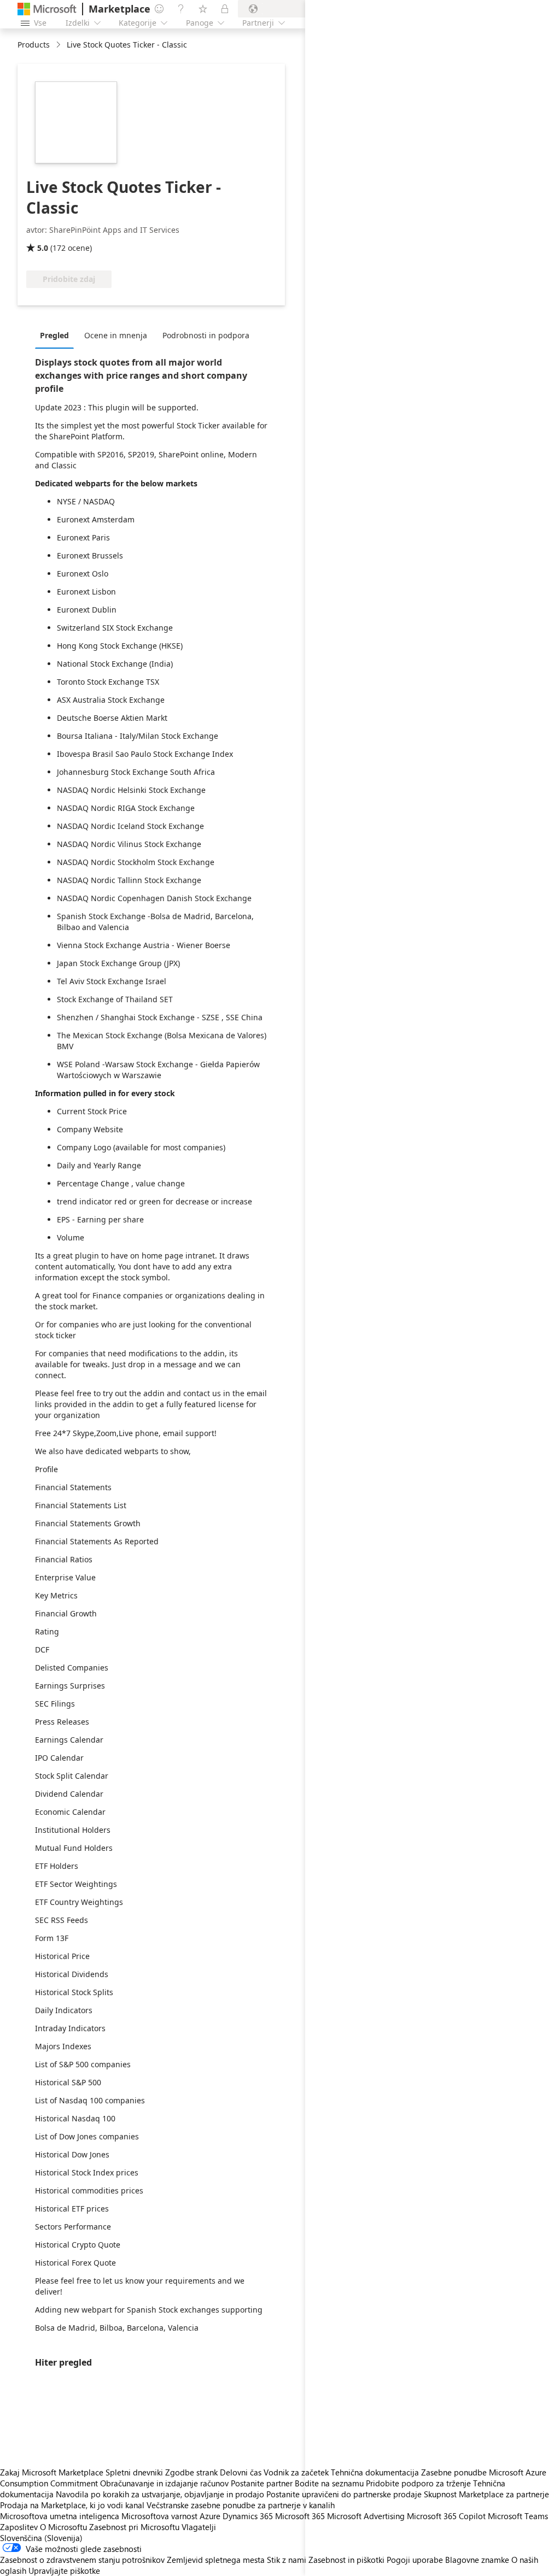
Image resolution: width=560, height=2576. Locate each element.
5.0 (43, 248)
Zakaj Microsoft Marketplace (52, 2472)
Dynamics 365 (248, 2516)
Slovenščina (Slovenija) (41, 2538)
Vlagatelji (199, 2527)
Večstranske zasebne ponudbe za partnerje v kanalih (241, 2505)
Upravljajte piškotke (64, 2571)
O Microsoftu (63, 2527)
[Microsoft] (47, 9)
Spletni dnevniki (134, 2472)
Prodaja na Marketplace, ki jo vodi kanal (72, 2505)
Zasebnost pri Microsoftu (134, 2527)
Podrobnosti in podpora (206, 335)
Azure (210, 2516)
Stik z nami (287, 2560)
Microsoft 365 (300, 2516)
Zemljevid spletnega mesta (216, 2560)
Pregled (54, 335)
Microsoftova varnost (159, 2516)
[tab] (57, 335)
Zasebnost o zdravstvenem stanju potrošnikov (82, 2560)
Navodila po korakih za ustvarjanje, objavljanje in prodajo (160, 2494)
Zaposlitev (19, 2527)
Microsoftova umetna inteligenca (60, 2516)
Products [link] (34, 45)
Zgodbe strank (191, 2472)
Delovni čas (241, 2472)
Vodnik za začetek (296, 2472)
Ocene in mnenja (116, 335)
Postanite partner (262, 2483)
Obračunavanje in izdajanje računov (164, 2483)
